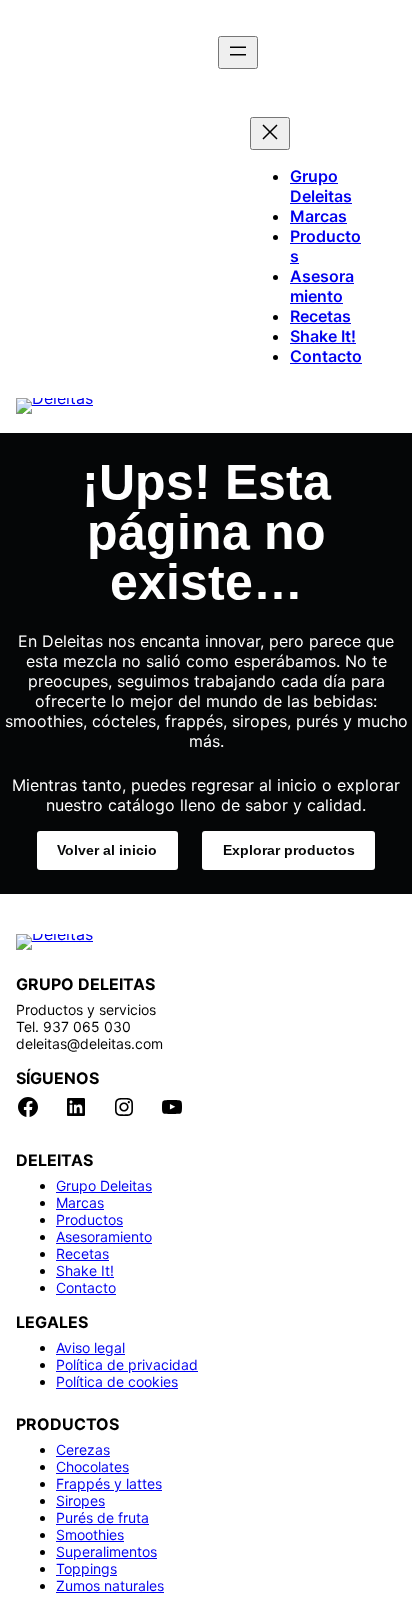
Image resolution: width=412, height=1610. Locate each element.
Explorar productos (289, 850)
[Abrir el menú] (238, 52)
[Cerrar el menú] (270, 133)
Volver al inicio (107, 850)
